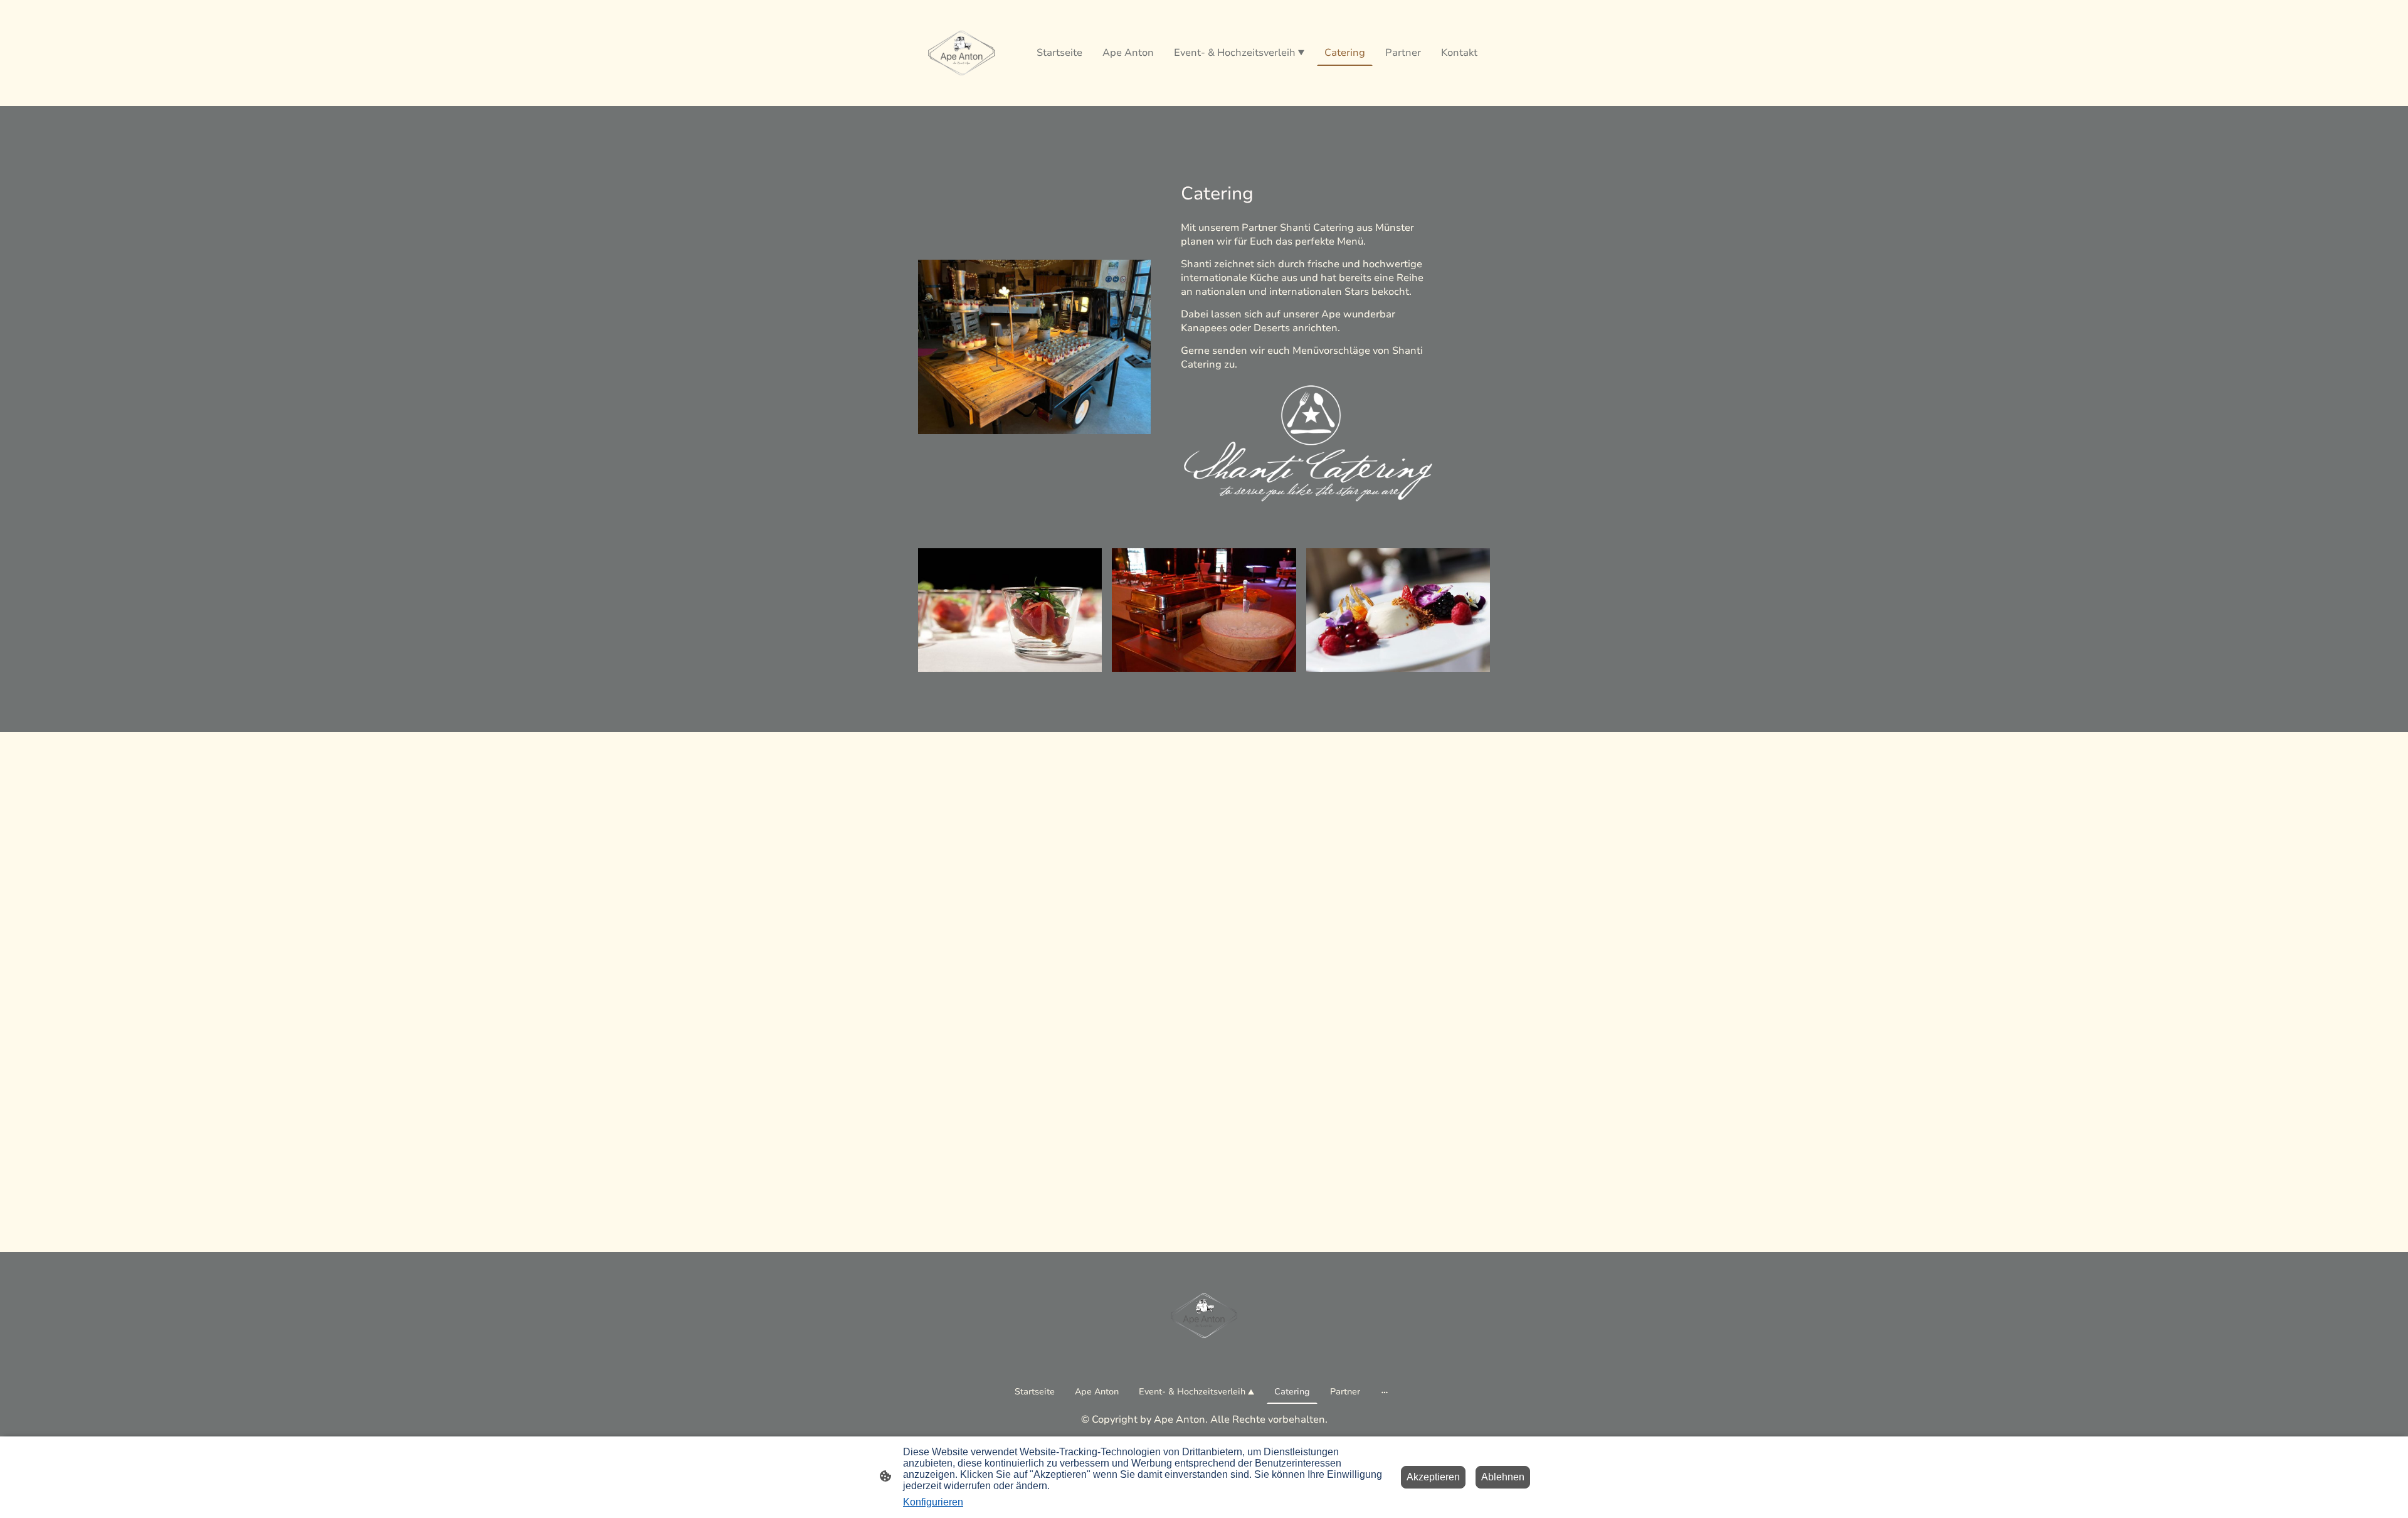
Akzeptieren (1433, 1477)
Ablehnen (1503, 1477)
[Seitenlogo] (962, 53)
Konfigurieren (933, 1502)
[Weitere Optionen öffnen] (1385, 1391)
